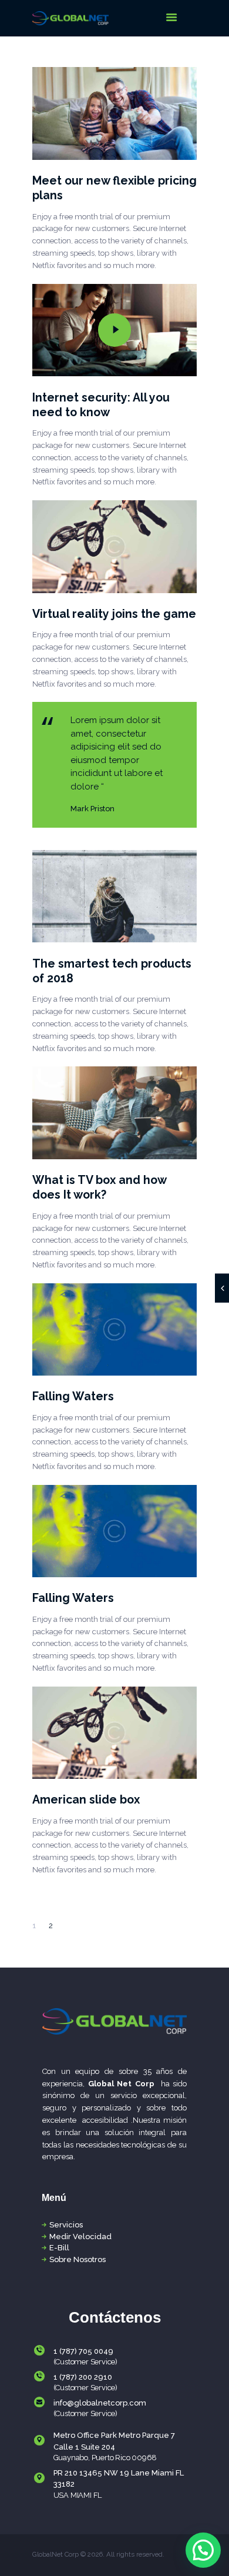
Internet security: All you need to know (101, 405)
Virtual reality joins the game (114, 614)
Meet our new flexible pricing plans (114, 188)
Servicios (66, 2225)
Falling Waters (73, 1396)
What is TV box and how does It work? (99, 1187)
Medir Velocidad (80, 2237)
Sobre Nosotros (78, 2259)
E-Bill (59, 2248)
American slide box (86, 1800)
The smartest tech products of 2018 (112, 971)
